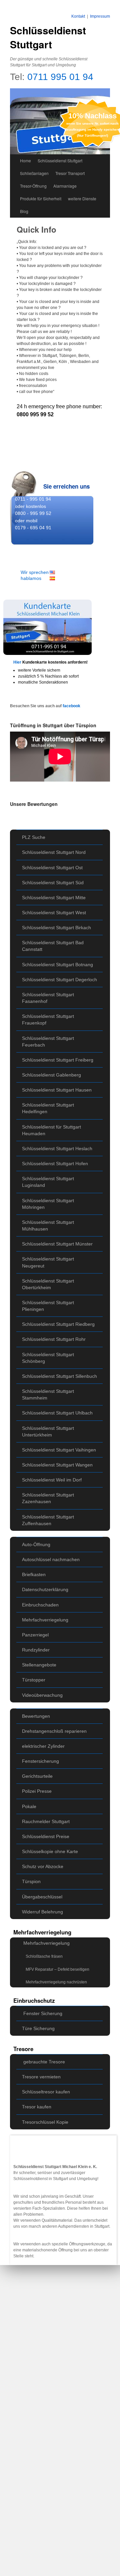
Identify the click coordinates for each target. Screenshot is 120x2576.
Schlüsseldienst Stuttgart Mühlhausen (48, 1226)
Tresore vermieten (41, 2077)
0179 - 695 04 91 (33, 528)
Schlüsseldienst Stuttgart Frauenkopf (48, 1020)
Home (25, 160)
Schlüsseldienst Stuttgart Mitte (54, 898)
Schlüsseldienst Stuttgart (48, 37)
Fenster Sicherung (43, 2013)
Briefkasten (34, 1574)
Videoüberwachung (42, 1695)
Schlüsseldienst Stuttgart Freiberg (58, 1060)
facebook (71, 706)
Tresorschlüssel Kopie (45, 2122)
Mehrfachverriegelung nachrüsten (56, 1982)
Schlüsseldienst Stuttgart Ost (52, 868)
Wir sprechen (35, 572)
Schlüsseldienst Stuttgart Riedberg (58, 1324)
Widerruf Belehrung (42, 1912)
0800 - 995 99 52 (33, 513)
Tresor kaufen (37, 2107)
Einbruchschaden (40, 1605)
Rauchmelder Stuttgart (46, 1821)
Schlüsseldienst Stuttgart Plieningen (48, 1306)
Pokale (29, 1806)
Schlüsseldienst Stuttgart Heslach (57, 1149)
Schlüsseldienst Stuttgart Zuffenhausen (48, 1520)
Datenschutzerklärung (45, 1589)
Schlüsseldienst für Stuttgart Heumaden (51, 1130)
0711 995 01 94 (60, 77)
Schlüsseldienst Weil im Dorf (52, 1480)
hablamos (31, 578)
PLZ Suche (34, 837)
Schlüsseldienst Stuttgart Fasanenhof (48, 998)
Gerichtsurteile (37, 1776)
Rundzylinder (36, 1650)
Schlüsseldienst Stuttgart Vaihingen (59, 1450)
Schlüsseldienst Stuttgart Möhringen (48, 1204)
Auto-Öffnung (36, 1544)
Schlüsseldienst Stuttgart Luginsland (48, 1182)
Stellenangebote (39, 1665)
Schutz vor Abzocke (43, 1866)
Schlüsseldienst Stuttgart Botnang (57, 965)
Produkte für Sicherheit (41, 198)
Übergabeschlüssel (42, 1897)
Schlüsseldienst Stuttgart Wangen (57, 1465)
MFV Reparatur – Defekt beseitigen (57, 1969)
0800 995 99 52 (35, 414)
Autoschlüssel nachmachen (51, 1559)
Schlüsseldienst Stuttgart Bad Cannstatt (53, 946)
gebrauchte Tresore (44, 2062)
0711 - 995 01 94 (33, 499)
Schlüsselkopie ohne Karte (50, 1851)
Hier (18, 662)
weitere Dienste (82, 198)
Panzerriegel (35, 1635)
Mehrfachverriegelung (45, 1620)
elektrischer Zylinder (43, 1746)
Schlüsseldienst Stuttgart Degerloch (59, 980)
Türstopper (34, 1680)
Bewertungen (36, 1716)
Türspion (31, 1881)
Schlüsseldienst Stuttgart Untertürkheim (48, 1431)
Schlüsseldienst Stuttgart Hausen (57, 1090)
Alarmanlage (65, 186)
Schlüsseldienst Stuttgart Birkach (56, 928)
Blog (24, 211)
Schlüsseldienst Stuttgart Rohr (54, 1339)
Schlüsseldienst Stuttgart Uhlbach (57, 1413)
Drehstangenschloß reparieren (54, 1731)
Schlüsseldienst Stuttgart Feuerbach (48, 1042)
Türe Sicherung (38, 2028)
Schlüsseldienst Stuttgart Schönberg (48, 1358)
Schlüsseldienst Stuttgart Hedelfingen (48, 1108)
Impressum (100, 16)
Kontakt (78, 16)
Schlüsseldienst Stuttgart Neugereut (48, 1262)
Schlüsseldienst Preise (46, 1836)
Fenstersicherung (40, 1761)
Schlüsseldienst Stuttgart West (54, 913)
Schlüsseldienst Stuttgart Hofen (55, 1164)
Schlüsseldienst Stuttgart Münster (57, 1244)
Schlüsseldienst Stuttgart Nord (54, 852)
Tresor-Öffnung (33, 186)
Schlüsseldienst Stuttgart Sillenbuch (59, 1376)
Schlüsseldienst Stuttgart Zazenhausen (48, 1498)
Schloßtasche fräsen (44, 1956)
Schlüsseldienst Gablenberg (51, 1075)
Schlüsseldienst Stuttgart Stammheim (48, 1394)
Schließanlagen (34, 173)
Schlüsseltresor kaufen (46, 2092)
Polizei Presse (37, 1791)
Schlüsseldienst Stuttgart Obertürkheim (48, 1284)
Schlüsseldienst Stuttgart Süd (53, 883)
